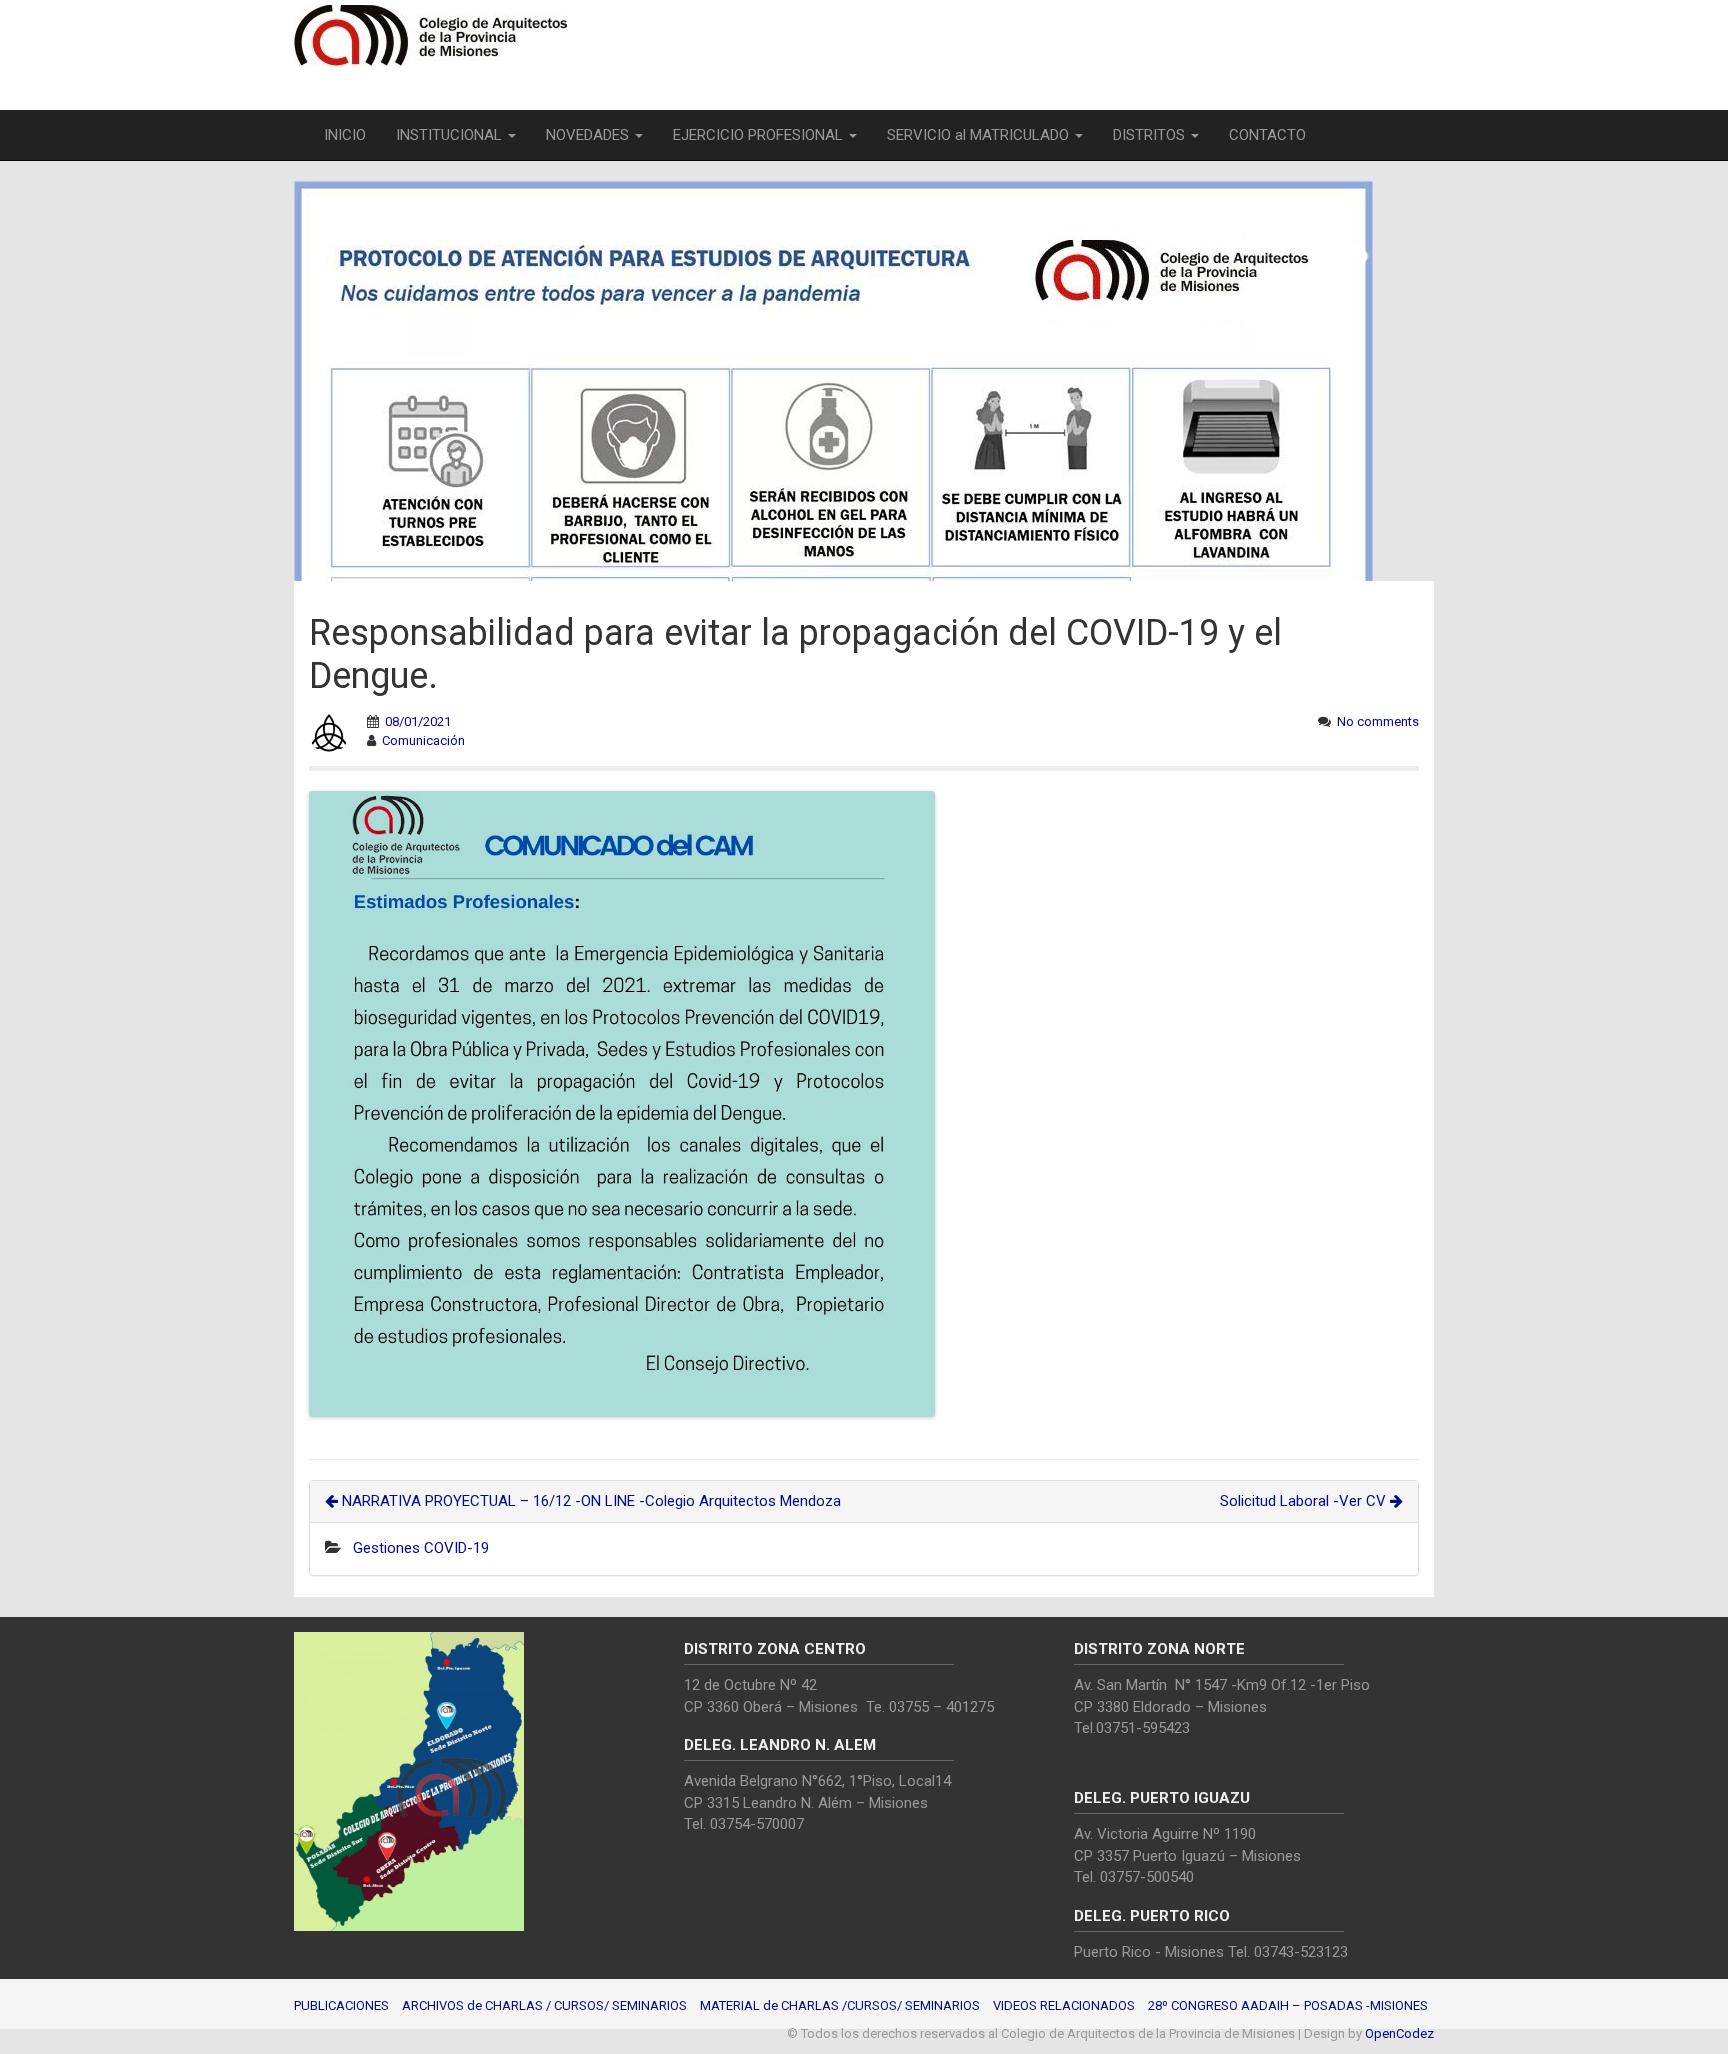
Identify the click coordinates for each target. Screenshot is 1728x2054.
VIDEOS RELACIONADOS (1064, 2005)
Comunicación (423, 740)
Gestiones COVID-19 (421, 1548)
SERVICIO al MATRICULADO (980, 135)
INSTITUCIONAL (451, 135)
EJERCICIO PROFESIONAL (760, 135)
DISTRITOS (1151, 135)
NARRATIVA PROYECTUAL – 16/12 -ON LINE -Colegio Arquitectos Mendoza (589, 1501)
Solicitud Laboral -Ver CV (1305, 1501)
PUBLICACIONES (341, 2005)
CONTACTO (1267, 135)
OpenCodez (1399, 2033)
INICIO (345, 135)
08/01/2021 (418, 721)
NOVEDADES (589, 135)
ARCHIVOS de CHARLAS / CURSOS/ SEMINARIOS (544, 2005)
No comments (1378, 721)
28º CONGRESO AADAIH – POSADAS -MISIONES (1288, 2005)
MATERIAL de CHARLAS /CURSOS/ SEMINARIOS (840, 2005)
